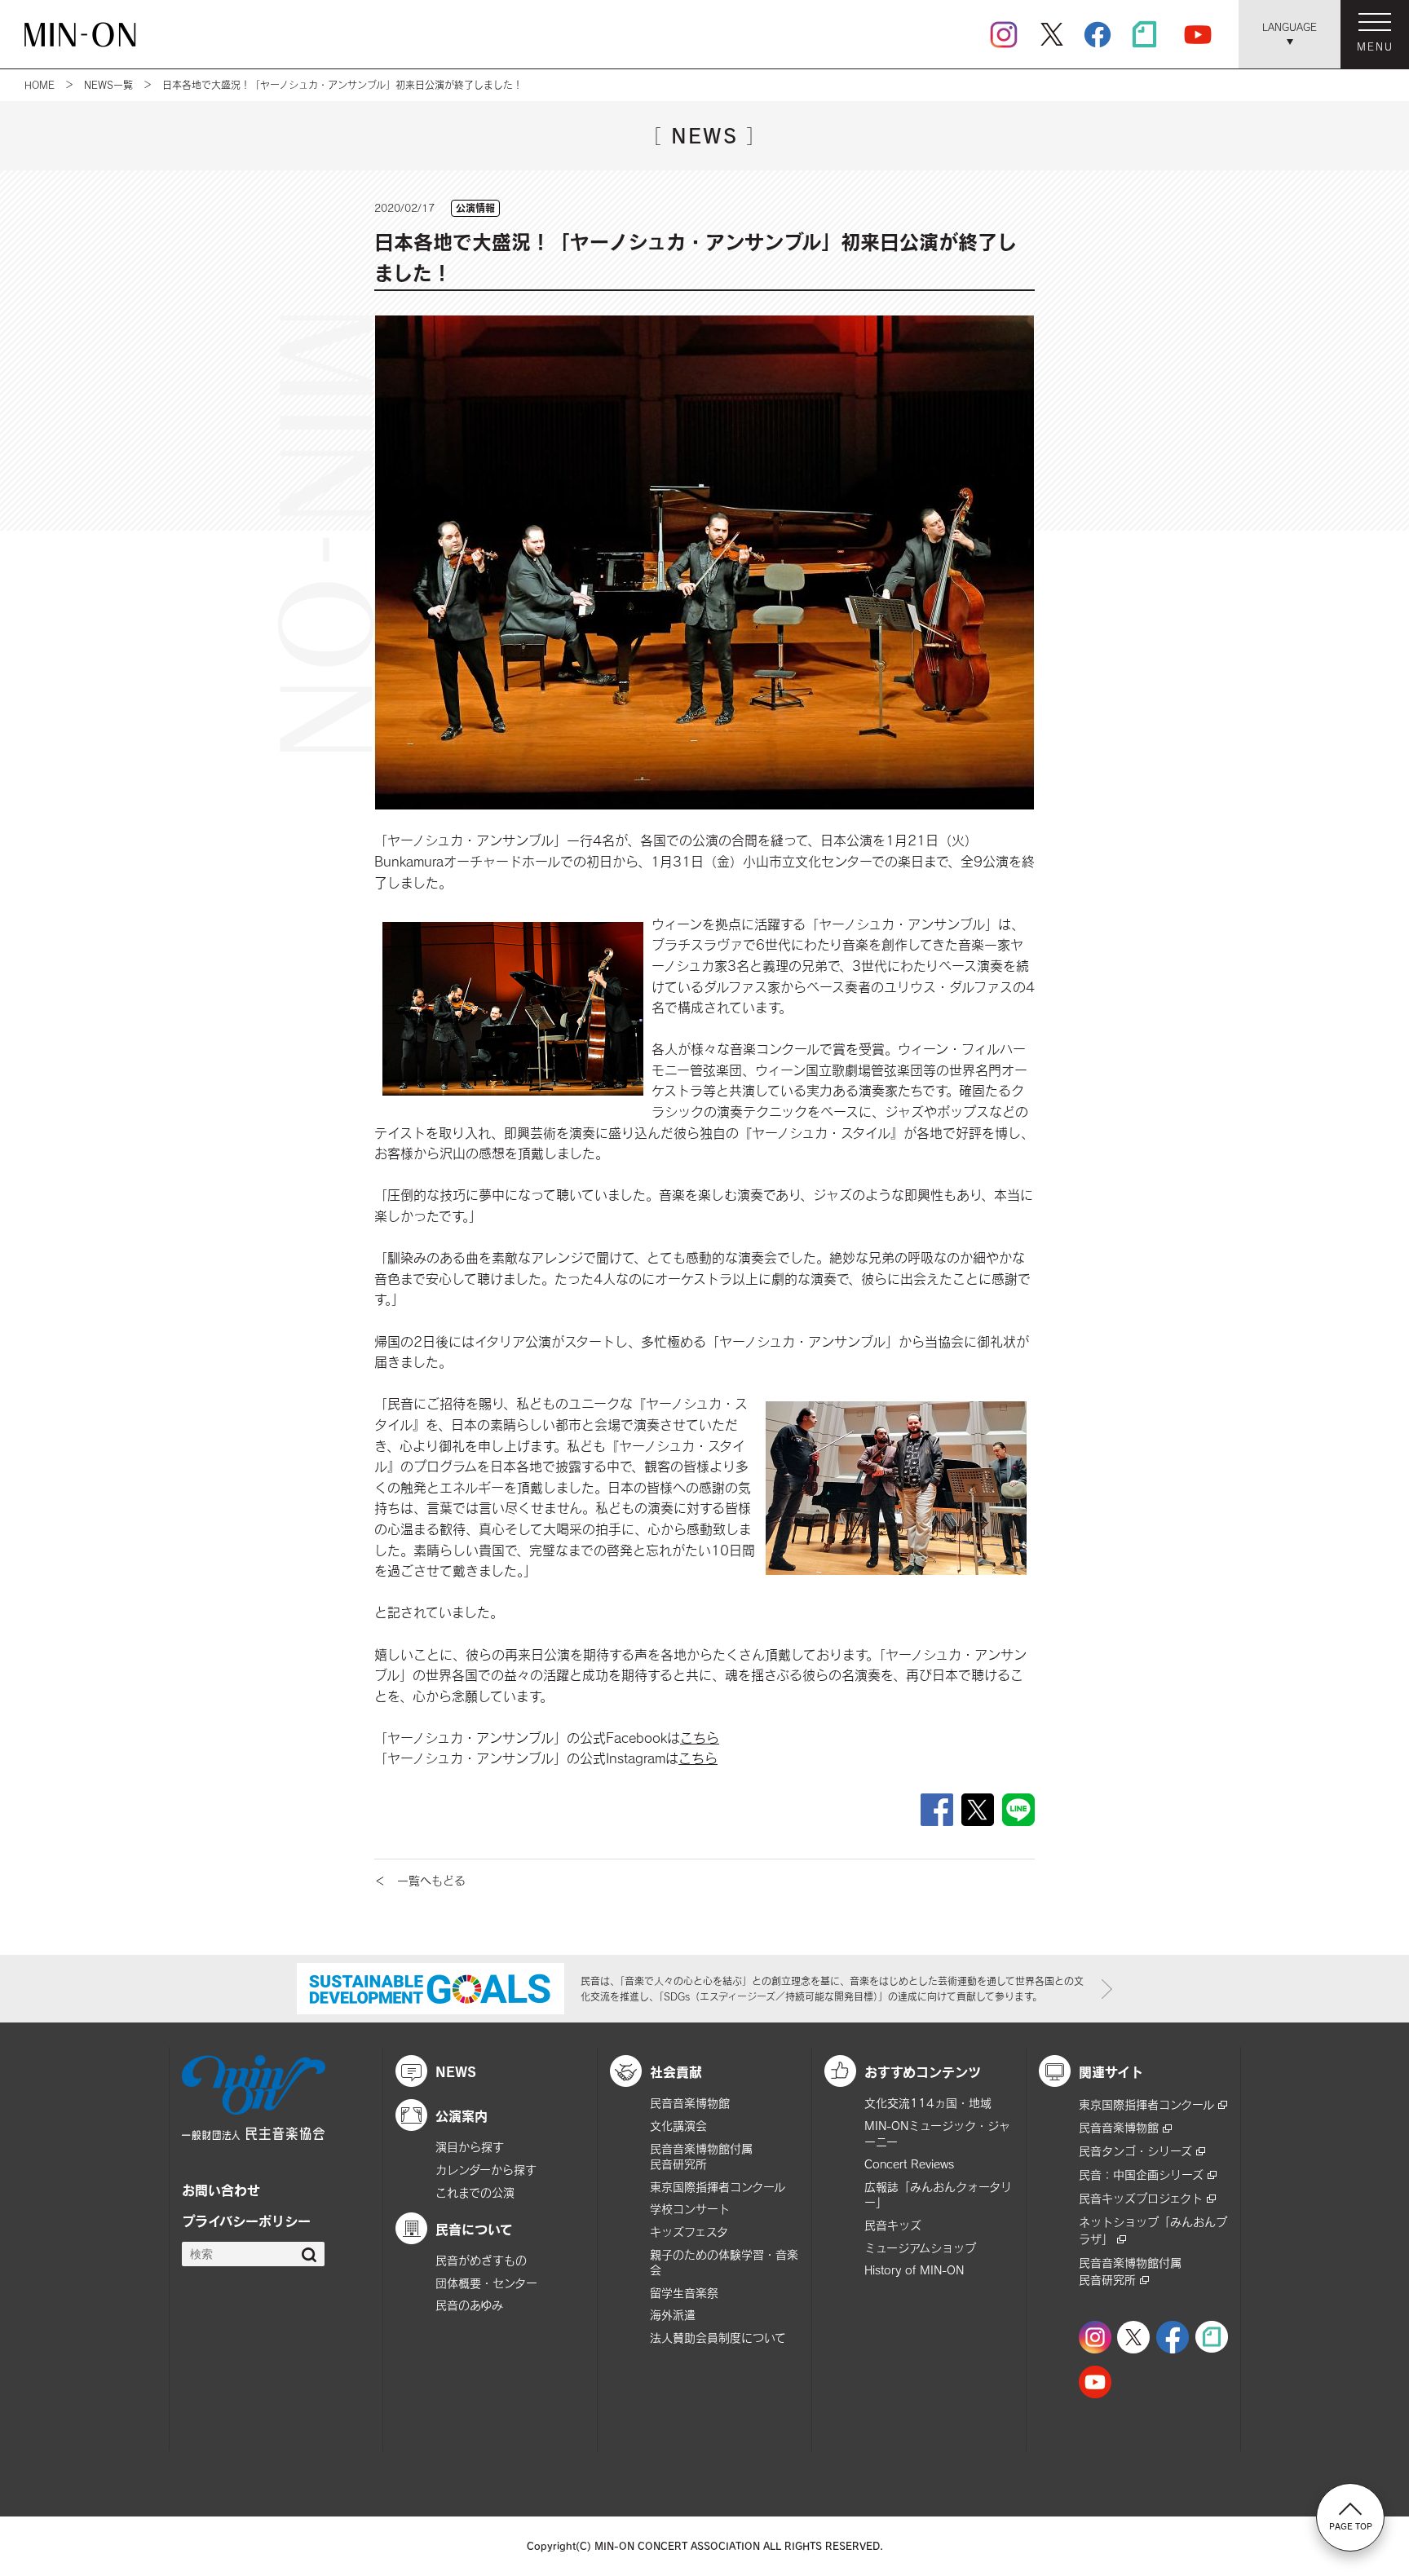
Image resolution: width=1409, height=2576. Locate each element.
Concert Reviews (909, 2164)
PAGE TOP (1351, 2526)
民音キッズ (893, 2225)
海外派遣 (673, 2315)
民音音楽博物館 (690, 2103)
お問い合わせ (221, 2190)
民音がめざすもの (481, 2260)
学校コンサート (690, 2209)
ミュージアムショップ (920, 2248)
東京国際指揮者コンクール (718, 2187)
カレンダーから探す (486, 2170)
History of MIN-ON (914, 2270)
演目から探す (470, 2147)
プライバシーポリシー (246, 2221)
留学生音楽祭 (684, 2293)
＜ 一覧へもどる (420, 1880)
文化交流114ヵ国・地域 (928, 2103)
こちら (700, 1738)
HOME (40, 85)
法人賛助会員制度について (718, 2338)
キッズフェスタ (689, 2232)
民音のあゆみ (469, 2305)
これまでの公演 (475, 2192)
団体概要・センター (486, 2283)
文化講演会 (678, 2126)
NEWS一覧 (108, 85)
